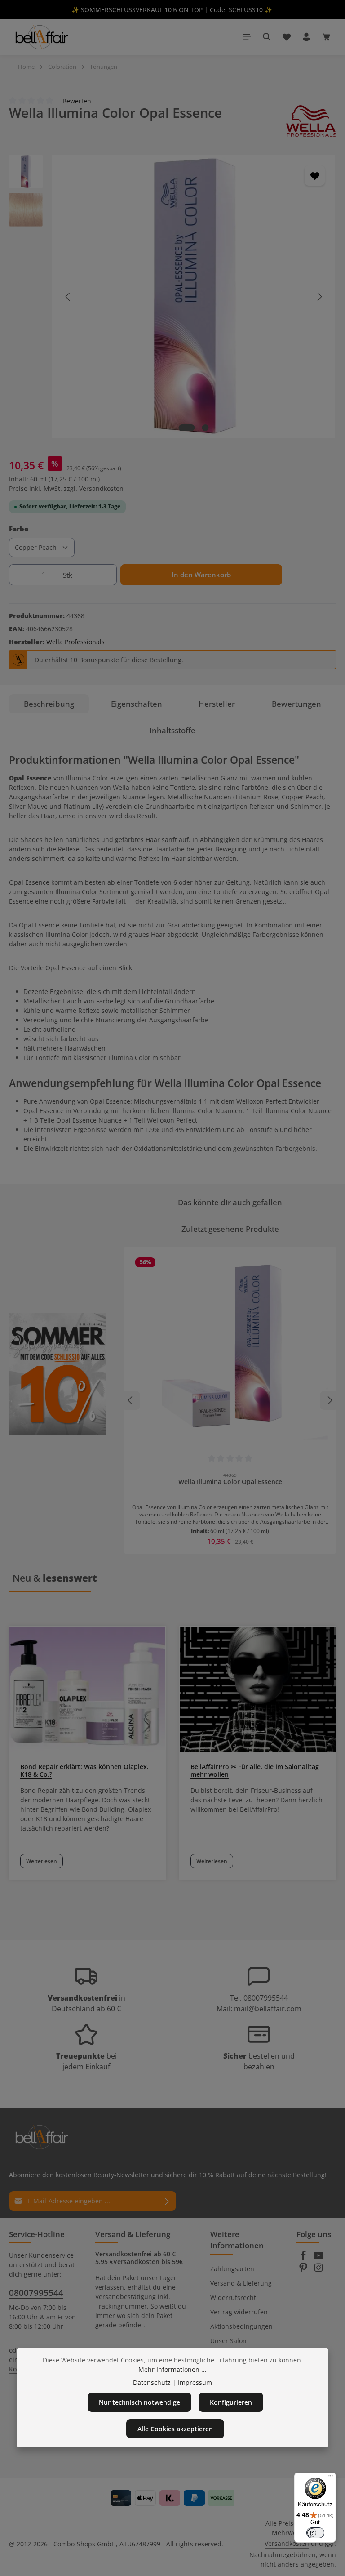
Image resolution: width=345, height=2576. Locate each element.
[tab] (49, 704)
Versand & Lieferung (241, 2283)
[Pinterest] (304, 2270)
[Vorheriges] (68, 297)
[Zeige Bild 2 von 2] (206, 428)
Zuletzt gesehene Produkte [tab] (230, 1229)
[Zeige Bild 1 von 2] (187, 428)
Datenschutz (152, 2382)
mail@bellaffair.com (268, 2009)
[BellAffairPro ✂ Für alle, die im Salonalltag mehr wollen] (258, 1689)
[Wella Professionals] (311, 121)
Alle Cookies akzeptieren (175, 2429)
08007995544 (266, 1998)
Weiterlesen (42, 1861)
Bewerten (77, 100)
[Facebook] (304, 2258)
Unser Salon (228, 2341)
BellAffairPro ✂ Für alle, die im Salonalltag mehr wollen (255, 1770)
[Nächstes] (319, 297)
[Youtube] (318, 2258)
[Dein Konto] (306, 37)
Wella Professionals (75, 642)
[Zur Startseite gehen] (41, 37)
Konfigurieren (231, 2402)
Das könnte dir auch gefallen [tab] (230, 1202)
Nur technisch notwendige (139, 2402)
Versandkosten (287, 2543)
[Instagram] (318, 2270)
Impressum (195, 2382)
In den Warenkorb (201, 575)
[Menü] (247, 37)
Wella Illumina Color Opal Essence (230, 1482)
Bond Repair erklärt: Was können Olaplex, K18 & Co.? (84, 1770)
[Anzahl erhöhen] (106, 575)
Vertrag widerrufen (239, 2312)
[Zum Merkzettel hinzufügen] (315, 176)
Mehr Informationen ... (172, 2369)
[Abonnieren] (167, 2201)
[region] (172, 296)
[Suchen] (267, 37)
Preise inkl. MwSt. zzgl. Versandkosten (66, 488)
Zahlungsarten (232, 2269)
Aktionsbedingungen (241, 2326)
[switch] (315, 2533)
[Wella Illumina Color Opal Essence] (193, 296)
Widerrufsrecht (233, 2297)
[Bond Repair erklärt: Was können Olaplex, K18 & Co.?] (87, 1689)
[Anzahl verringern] (20, 575)
